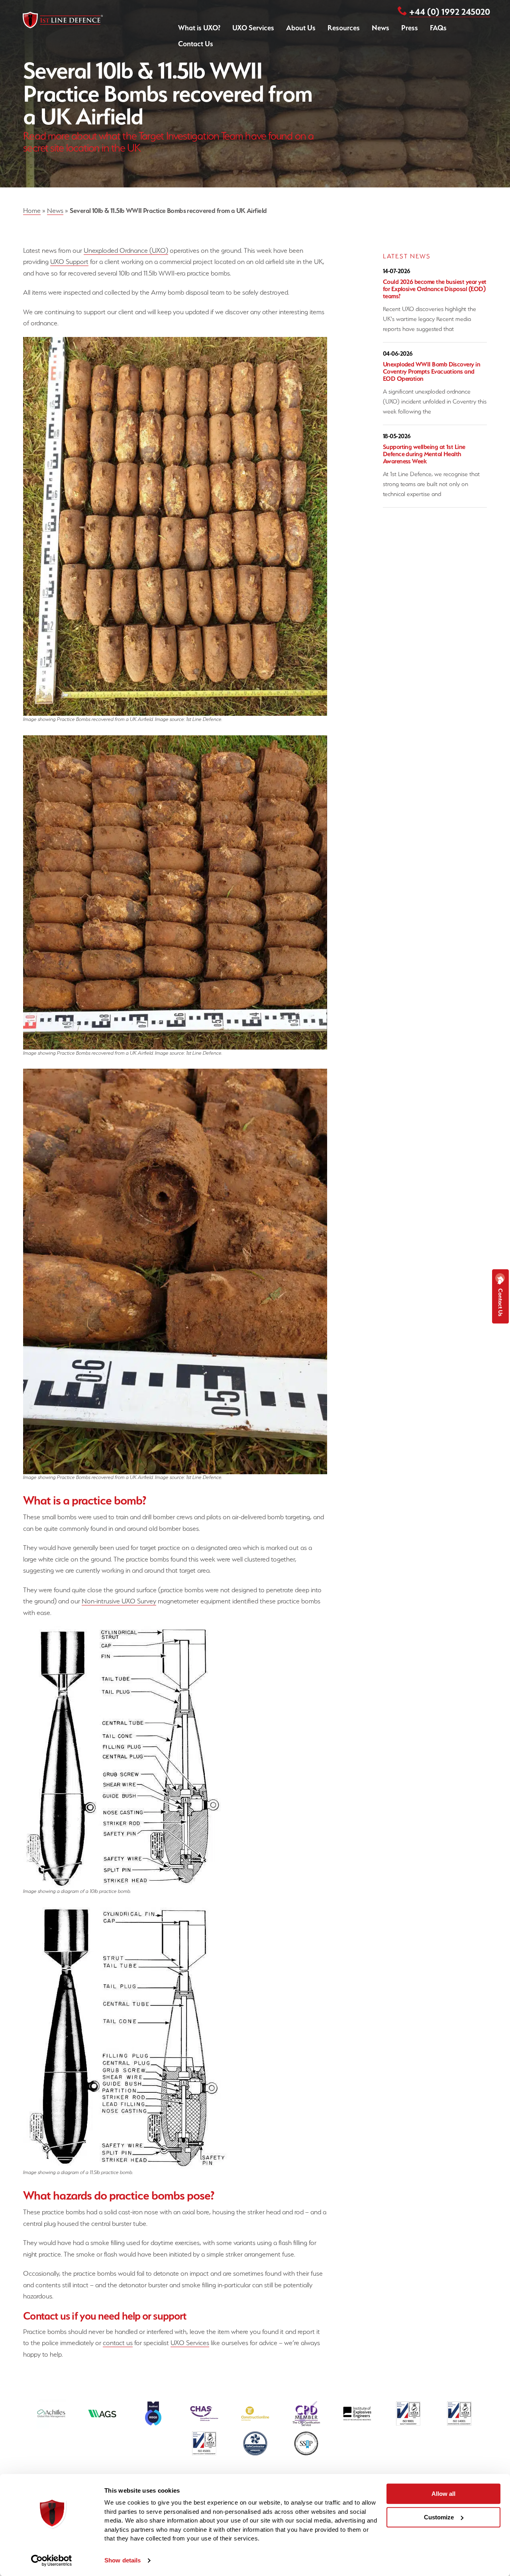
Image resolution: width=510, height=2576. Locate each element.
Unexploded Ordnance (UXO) (126, 250)
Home (32, 211)
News (381, 28)
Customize (439, 2517)
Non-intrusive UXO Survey (119, 1601)
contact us (118, 2343)
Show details (123, 2560)
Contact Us (196, 44)
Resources (344, 28)
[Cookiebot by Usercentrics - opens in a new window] (52, 2560)
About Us (301, 28)
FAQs (438, 28)
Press (410, 28)
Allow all (443, 2494)
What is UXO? (199, 28)
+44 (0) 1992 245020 (450, 12)
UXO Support (69, 262)
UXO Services (253, 28)
